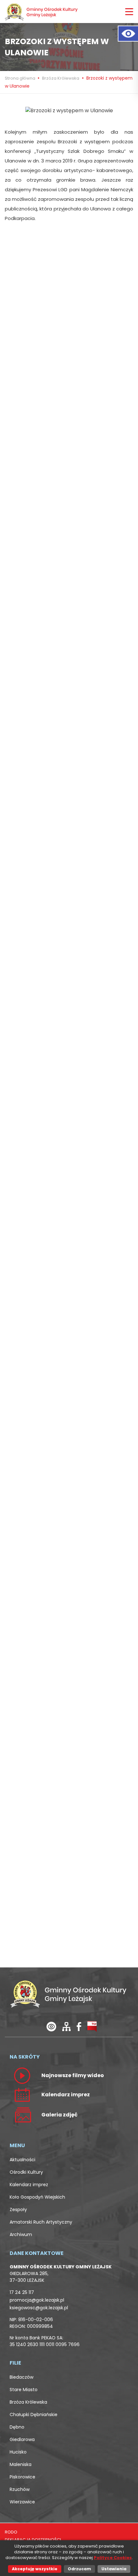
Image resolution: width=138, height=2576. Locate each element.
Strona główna (21, 78)
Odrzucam (79, 2569)
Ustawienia (114, 2569)
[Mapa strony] (66, 2026)
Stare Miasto (24, 2390)
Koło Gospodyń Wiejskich (37, 2197)
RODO (11, 2532)
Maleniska (21, 2464)
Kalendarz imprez (29, 2185)
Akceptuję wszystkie (35, 2569)
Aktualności (22, 2160)
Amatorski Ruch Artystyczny (41, 2222)
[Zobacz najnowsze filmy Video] (22, 2075)
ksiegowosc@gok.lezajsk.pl (39, 2308)
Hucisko (18, 2452)
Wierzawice (22, 2502)
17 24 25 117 (22, 2292)
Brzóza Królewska (61, 78)
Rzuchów (20, 2489)
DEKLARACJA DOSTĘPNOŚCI (33, 2540)
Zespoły (18, 2210)
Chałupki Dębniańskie (34, 2415)
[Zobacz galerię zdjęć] (22, 2114)
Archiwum (21, 2234)
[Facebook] (79, 2026)
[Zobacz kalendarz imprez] (22, 2094)
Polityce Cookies (113, 2558)
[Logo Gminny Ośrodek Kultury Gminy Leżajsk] (42, 12)
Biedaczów (22, 2377)
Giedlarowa (22, 2439)
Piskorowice (22, 2477)
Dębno (17, 2427)
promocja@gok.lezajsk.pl (37, 2300)
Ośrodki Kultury (26, 2172)
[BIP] (92, 2026)
